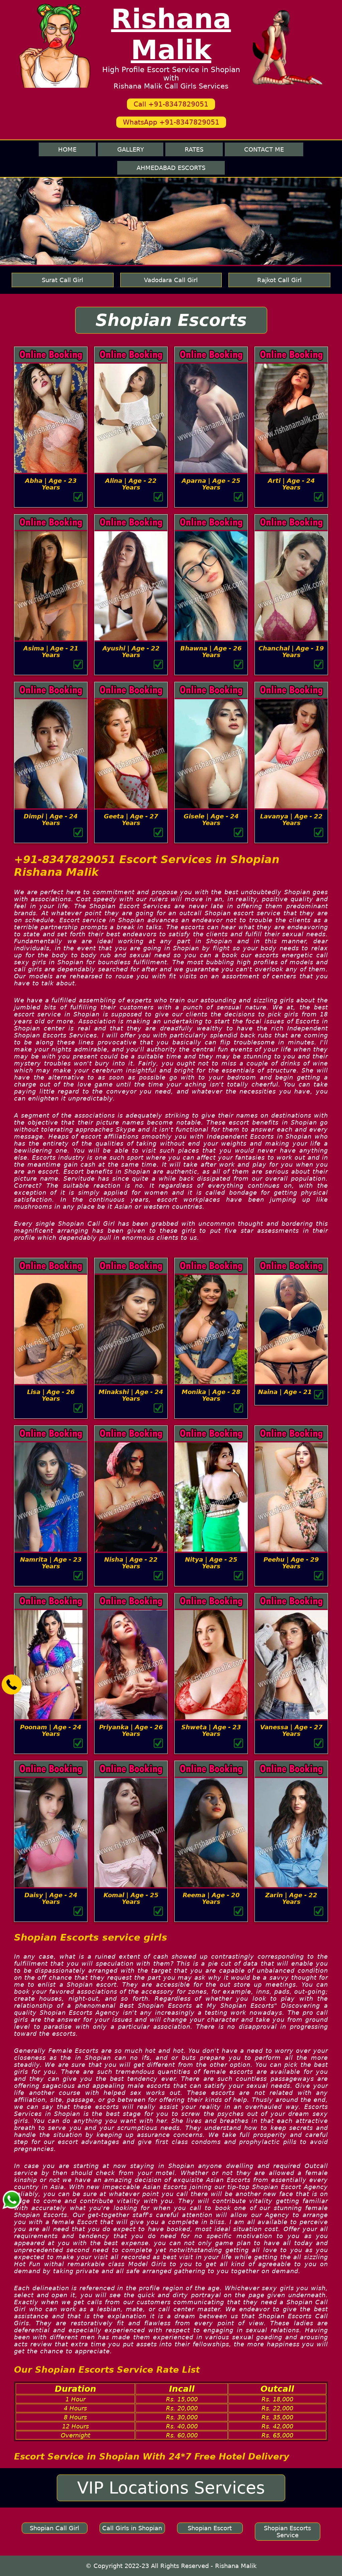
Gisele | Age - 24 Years (211, 820)
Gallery (131, 149)
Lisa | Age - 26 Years (51, 1395)
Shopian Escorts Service (287, 2532)
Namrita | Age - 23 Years (51, 1563)
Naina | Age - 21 (285, 1392)
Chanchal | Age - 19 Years (291, 652)
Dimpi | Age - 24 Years (51, 820)
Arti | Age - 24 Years (291, 484)
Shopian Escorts (171, 320)
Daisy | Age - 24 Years (51, 1898)
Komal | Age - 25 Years (131, 1898)
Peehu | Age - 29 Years (291, 1563)
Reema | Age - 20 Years (211, 1898)
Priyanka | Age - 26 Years (131, 1730)
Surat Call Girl (62, 280)
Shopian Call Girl (54, 2528)
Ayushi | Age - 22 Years (131, 652)
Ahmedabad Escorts (171, 168)
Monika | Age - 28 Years (211, 1395)
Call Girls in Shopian (132, 2528)
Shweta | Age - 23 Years (211, 1730)
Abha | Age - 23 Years (51, 484)
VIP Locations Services (171, 2488)
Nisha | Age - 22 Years (131, 1563)
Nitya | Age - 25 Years (211, 1563)
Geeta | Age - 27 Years (131, 820)
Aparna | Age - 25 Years (211, 484)
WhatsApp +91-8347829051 (171, 122)
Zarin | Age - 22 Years (291, 1898)
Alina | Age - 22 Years (131, 484)
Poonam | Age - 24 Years (51, 1730)
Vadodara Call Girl (171, 280)
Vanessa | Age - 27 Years (291, 1730)
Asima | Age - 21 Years (51, 652)
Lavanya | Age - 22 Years (291, 820)
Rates (194, 149)
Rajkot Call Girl (279, 280)
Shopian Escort (210, 2528)
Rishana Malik (171, 34)
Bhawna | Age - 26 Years (211, 652)
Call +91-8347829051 (171, 104)
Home (67, 149)
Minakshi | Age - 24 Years (131, 1395)
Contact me (264, 149)
